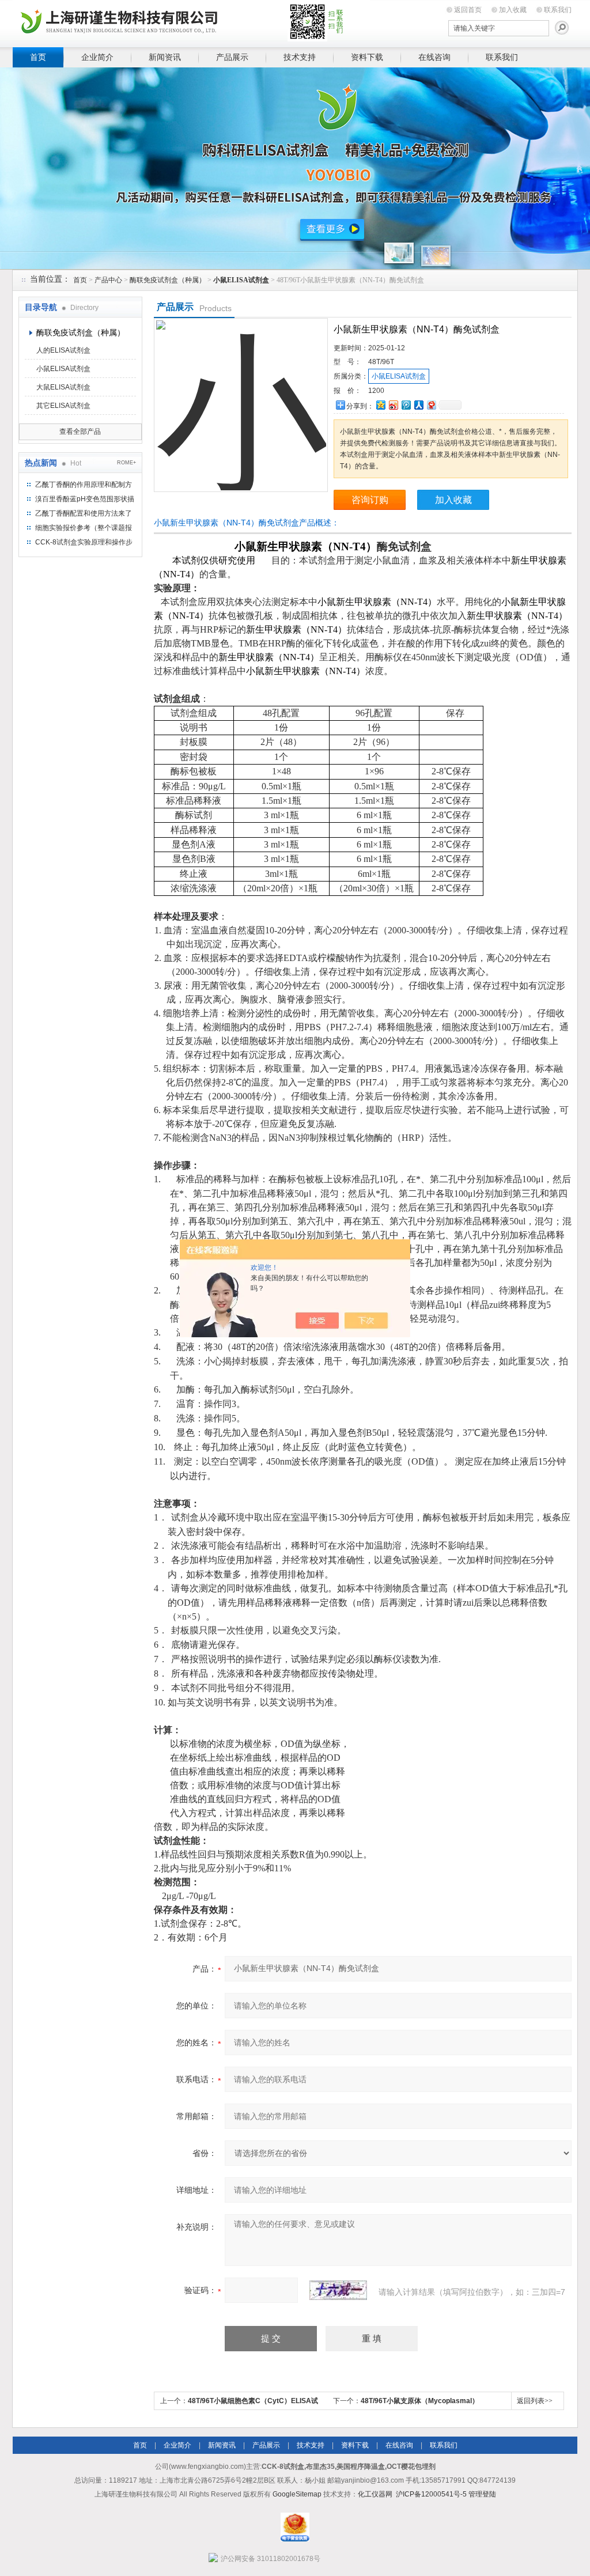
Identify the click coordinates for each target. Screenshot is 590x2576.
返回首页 (468, 10)
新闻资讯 (165, 57)
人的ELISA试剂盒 (63, 350)
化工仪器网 (375, 2494)
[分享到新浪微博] (393, 405)
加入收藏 (513, 10)
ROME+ (126, 463)
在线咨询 (434, 57)
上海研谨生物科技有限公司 (191, 22)
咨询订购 (370, 500)
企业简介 (97, 57)
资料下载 (367, 57)
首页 (38, 57)
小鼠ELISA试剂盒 (63, 369)
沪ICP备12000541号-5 (431, 2494)
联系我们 (558, 10)
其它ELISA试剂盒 (63, 406)
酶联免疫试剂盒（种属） (168, 280)
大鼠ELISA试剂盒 (63, 387)
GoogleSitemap (297, 2494)
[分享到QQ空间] (380, 405)
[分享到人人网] (418, 405)
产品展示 (232, 57)
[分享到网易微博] (431, 405)
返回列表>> (535, 2401)
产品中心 (108, 280)
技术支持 (300, 57)
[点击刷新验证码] (338, 2290)
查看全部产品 (80, 432)
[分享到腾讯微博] (406, 405)
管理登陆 (482, 2494)
